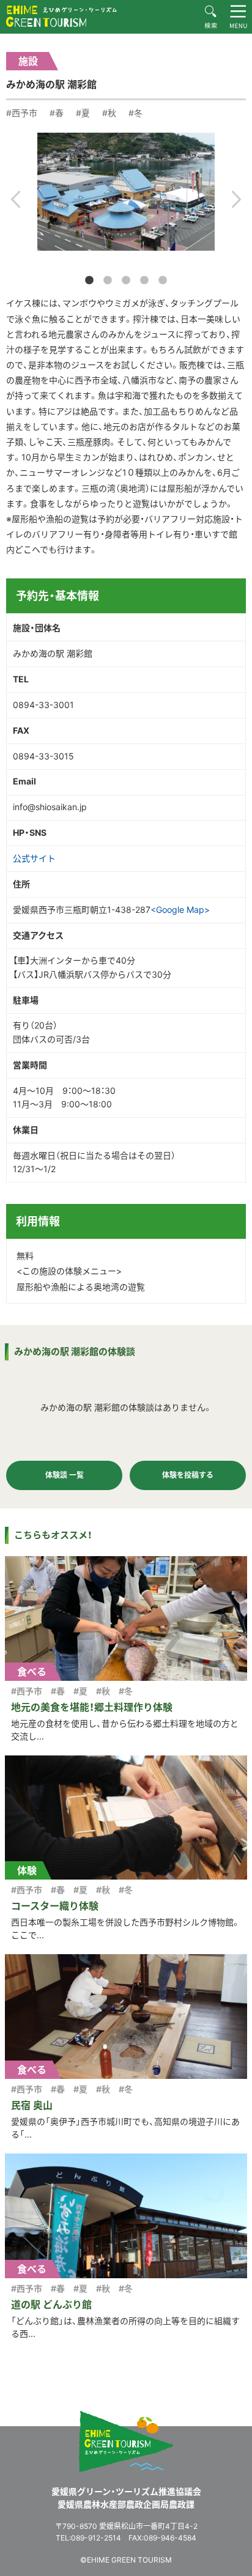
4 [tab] (144, 281)
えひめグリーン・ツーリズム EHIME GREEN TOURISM (61, 16)
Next (236, 199)
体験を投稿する (188, 1475)
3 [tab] (126, 281)
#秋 (109, 113)
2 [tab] (108, 281)
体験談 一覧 (65, 1475)
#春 (57, 113)
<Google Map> (180, 910)
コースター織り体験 (55, 1906)
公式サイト (34, 858)
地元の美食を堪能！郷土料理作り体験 (92, 1707)
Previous (16, 199)
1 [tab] (89, 281)
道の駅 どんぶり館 (51, 2305)
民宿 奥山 (32, 2105)
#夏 (83, 113)
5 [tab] (163, 281)
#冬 (135, 113)
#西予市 (22, 113)
